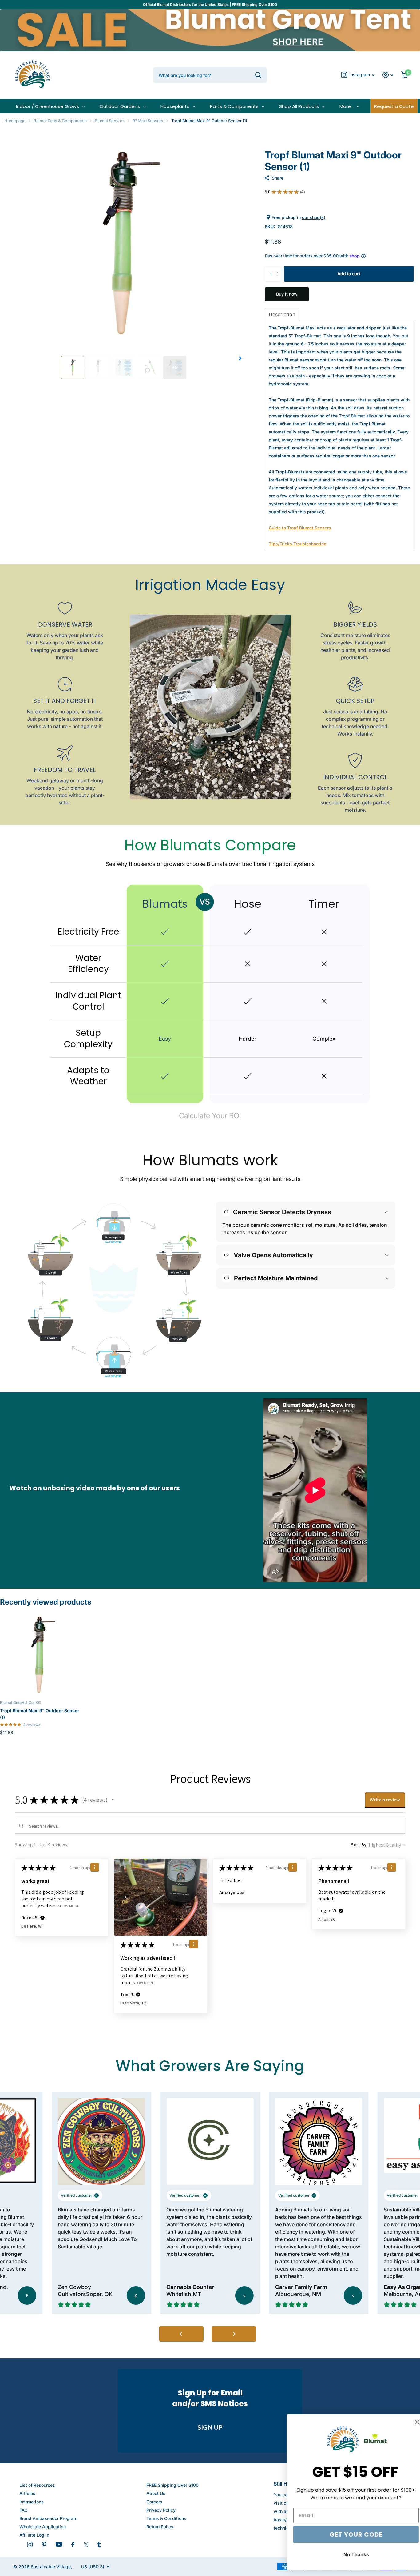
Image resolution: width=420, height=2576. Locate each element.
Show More (69, 1906)
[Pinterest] (44, 2545)
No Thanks (345, 2555)
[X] (86, 2545)
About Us (156, 2493)
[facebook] (73, 2545)
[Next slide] (234, 2334)
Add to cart (349, 274)
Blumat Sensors (110, 121)
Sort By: (359, 1845)
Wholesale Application (43, 2527)
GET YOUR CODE (345, 2534)
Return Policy (160, 2527)
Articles (27, 2493)
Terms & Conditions (166, 2518)
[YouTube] (59, 2544)
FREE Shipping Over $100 (172, 2485)
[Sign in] (388, 75)
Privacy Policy (161, 2510)
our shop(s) (314, 217)
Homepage (15, 121)
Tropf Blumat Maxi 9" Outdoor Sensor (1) (40, 1714)
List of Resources (37, 2485)
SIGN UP (210, 2428)
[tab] (282, 314)
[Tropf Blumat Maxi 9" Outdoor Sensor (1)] (40, 1655)
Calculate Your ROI (210, 1116)
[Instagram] (30, 2545)
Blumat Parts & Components (60, 121)
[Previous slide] (181, 2334)
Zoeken (258, 75)
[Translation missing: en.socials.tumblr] (99, 2545)
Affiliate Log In (34, 2535)
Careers (154, 2502)
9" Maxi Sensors (148, 121)
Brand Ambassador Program (48, 2518)
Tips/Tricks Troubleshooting (298, 544)
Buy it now (287, 294)
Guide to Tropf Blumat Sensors (300, 528)
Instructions (32, 2502)
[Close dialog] (406, 2422)
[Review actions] (95, 1867)
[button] (240, 358)
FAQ (24, 2510)
